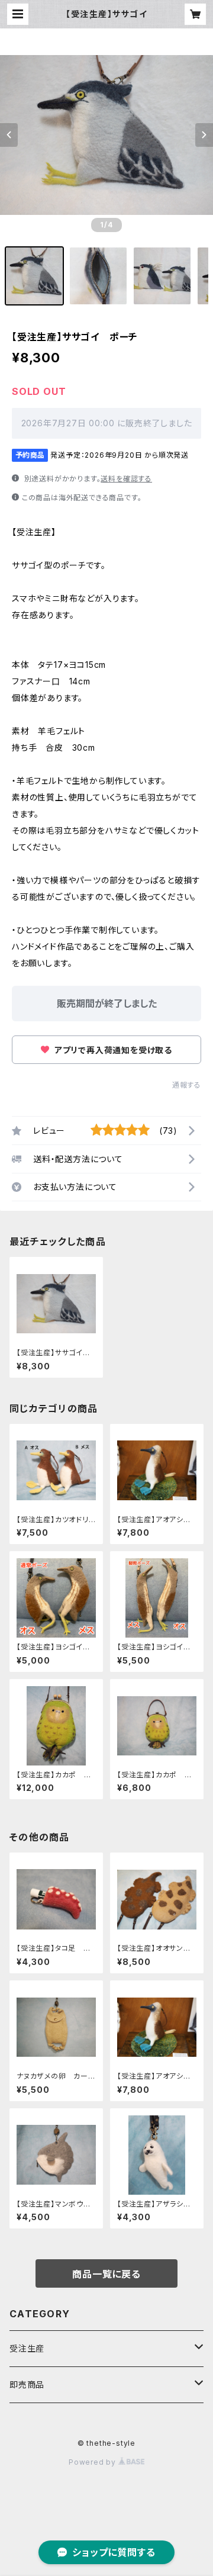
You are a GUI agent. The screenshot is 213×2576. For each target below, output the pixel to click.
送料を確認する (126, 479)
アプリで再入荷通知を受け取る (112, 1050)
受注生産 (27, 2348)
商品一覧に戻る (106, 2274)
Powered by (93, 2462)
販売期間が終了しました (107, 1004)
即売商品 (27, 2384)
